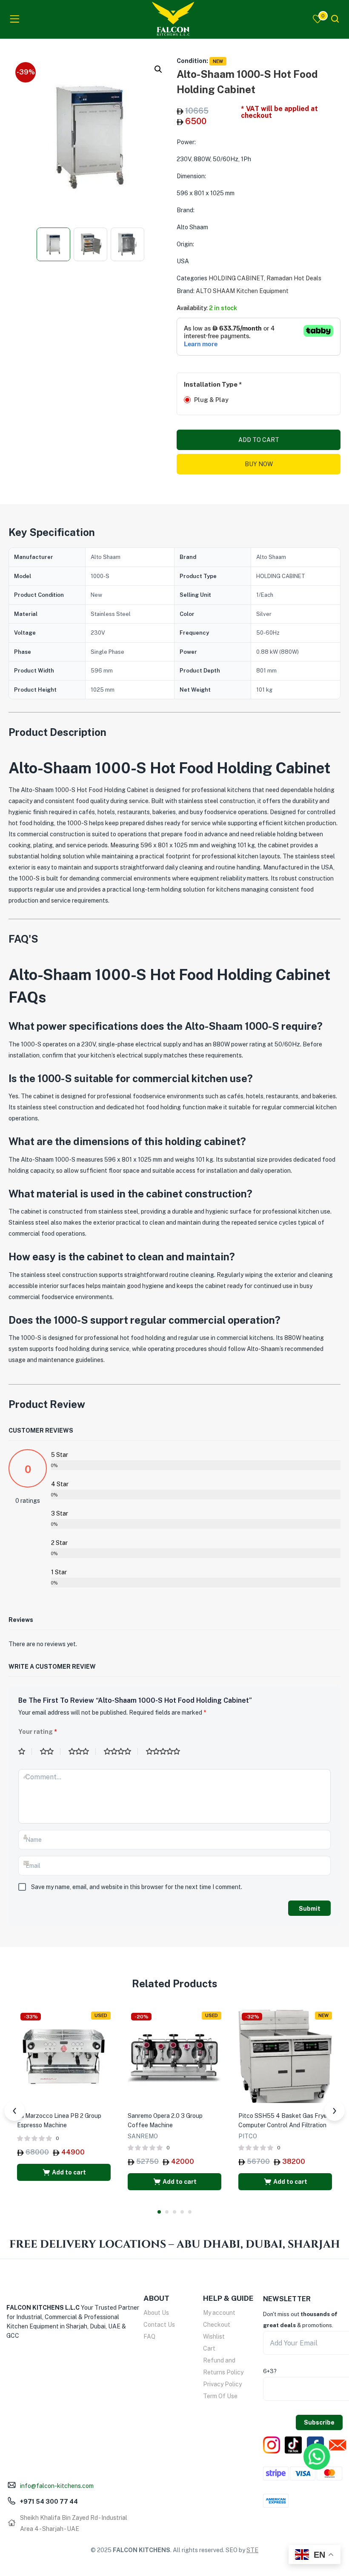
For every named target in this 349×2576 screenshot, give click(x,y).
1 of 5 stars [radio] (25, 1752)
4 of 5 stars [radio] (121, 1752)
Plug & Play (211, 400)
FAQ (149, 2337)
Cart (209, 2348)
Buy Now (259, 464)
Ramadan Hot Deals (294, 278)
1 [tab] (159, 2212)
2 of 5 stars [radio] (50, 1752)
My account (219, 2313)
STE (252, 2550)
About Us (156, 2313)
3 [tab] (174, 2212)
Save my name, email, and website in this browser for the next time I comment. (137, 1887)
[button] (158, 69)
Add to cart (259, 440)
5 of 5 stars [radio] (166, 1752)
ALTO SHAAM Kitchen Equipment (242, 291)
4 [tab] (182, 2212)
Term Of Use (220, 2396)
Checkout (217, 2325)
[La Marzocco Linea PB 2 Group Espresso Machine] (64, 2056)
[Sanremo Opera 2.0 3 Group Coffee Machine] (174, 2056)
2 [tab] (167, 2212)
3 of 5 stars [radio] (82, 1752)
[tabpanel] (64, 2097)
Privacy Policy (222, 2384)
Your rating (38, 1732)
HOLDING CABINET (236, 278)
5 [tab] (190, 2212)
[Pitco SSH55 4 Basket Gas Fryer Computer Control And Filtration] (285, 2056)
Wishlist (214, 2337)
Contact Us (159, 2325)
